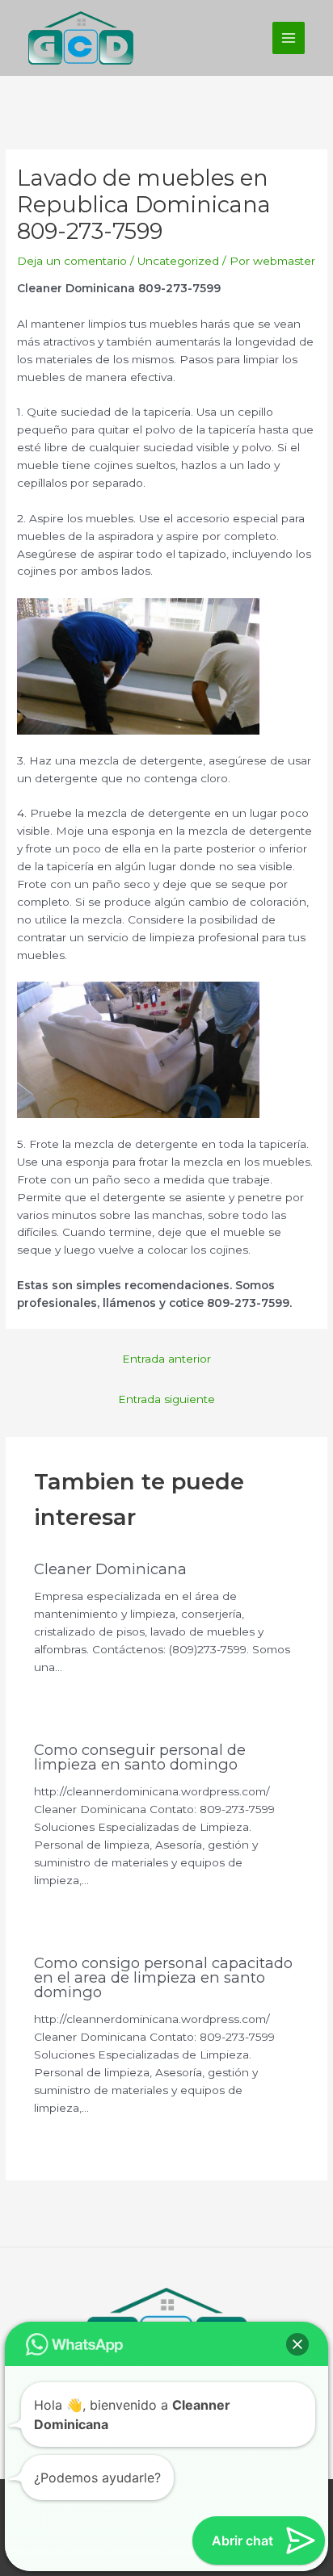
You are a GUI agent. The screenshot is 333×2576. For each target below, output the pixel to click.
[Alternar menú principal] (289, 38)
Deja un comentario (72, 261)
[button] (297, 2344)
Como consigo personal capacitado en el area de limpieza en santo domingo (163, 1977)
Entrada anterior (166, 1359)
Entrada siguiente (166, 1399)
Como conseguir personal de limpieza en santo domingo (140, 1757)
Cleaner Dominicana (110, 1569)
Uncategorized (178, 261)
